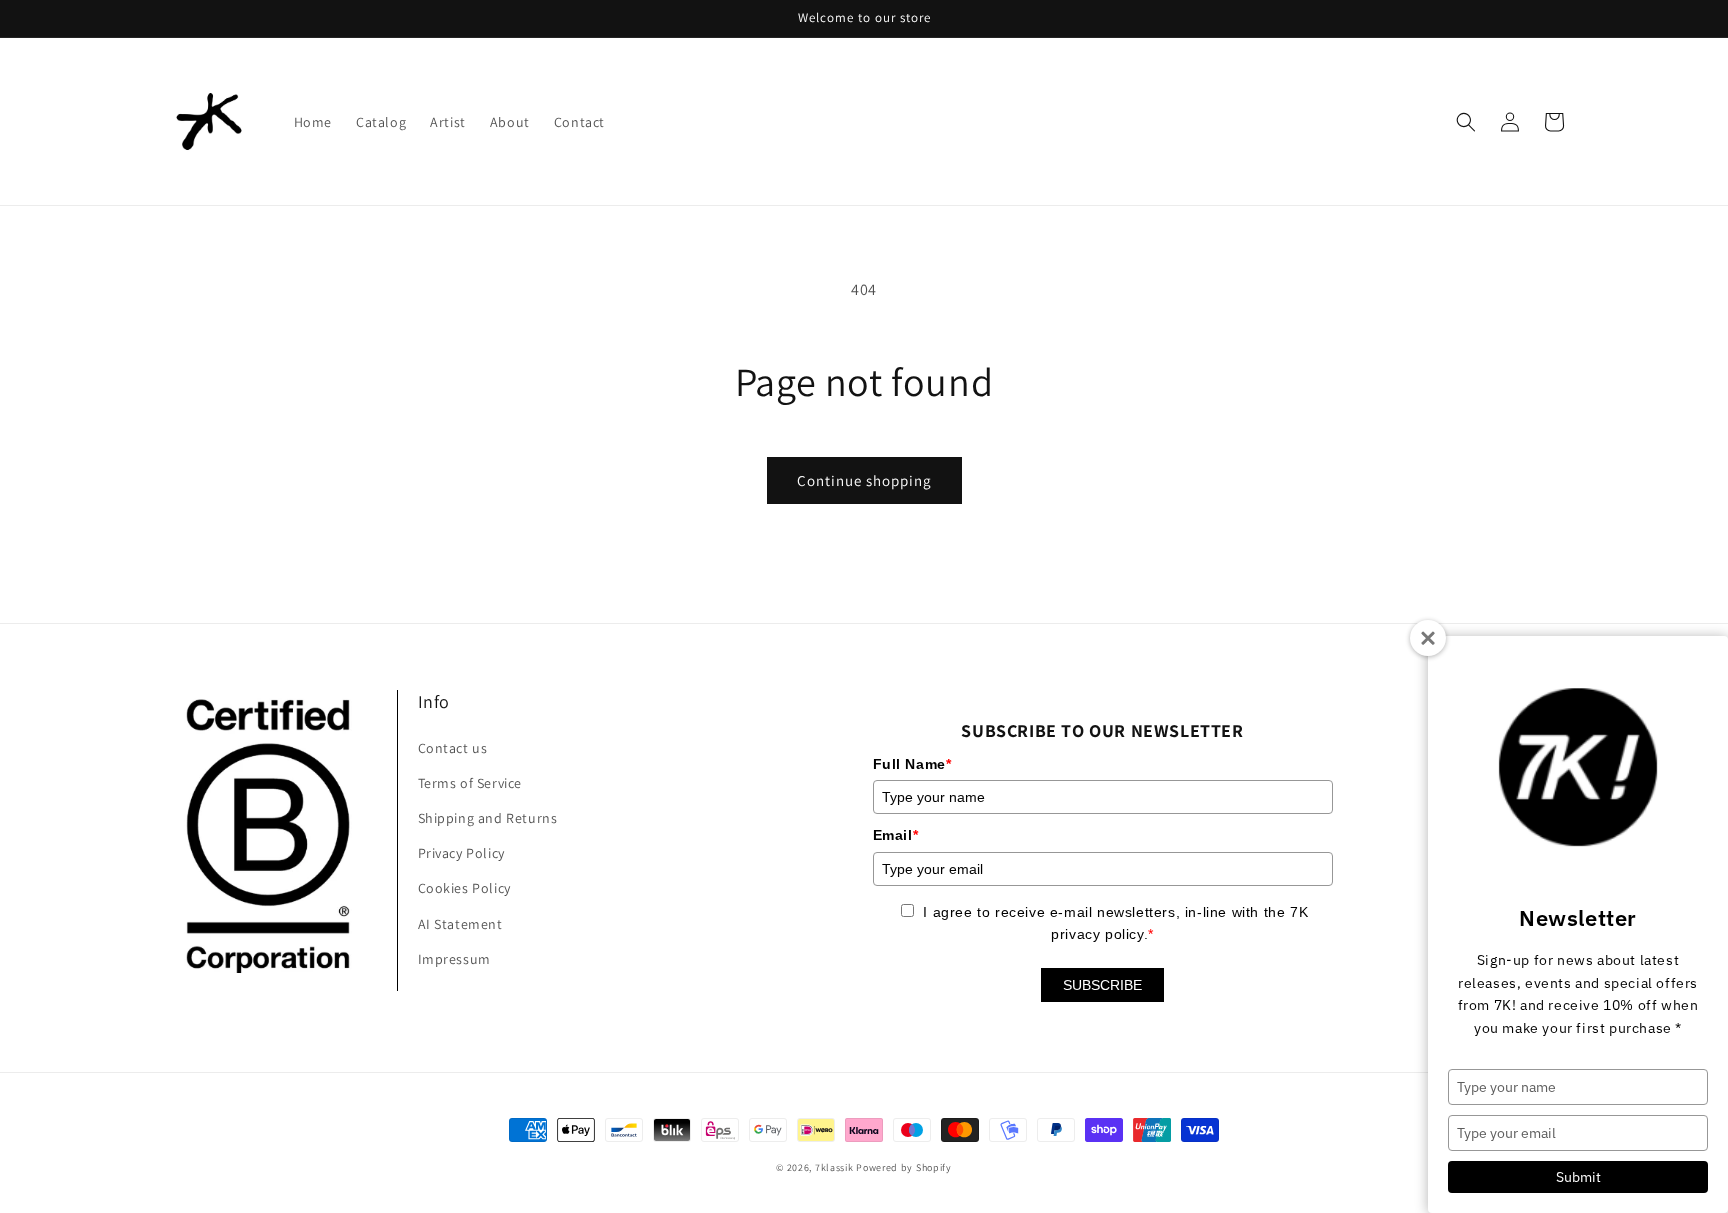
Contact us (453, 748)
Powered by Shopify (904, 1167)
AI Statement (460, 924)
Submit (1578, 1177)
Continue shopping (864, 480)
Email (896, 835)
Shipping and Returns (488, 818)
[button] (1466, 122)
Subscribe (1102, 985)
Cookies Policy (464, 888)
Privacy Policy (461, 853)
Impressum (454, 959)
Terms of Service (470, 783)
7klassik (834, 1167)
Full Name (912, 764)
